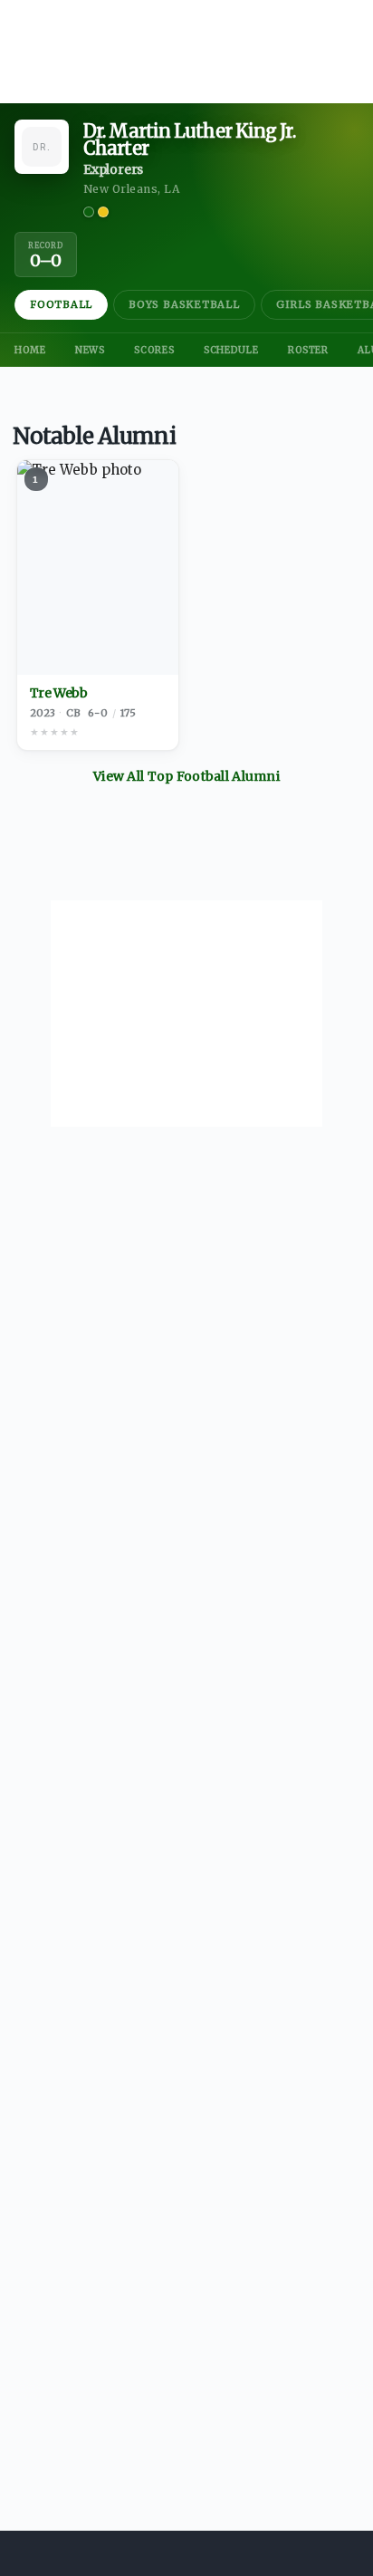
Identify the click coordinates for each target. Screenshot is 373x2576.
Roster (308, 350)
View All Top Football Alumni (186, 776)
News (91, 350)
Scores (154, 350)
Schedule (231, 350)
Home (30, 350)
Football (61, 304)
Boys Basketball (184, 304)
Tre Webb (59, 693)
